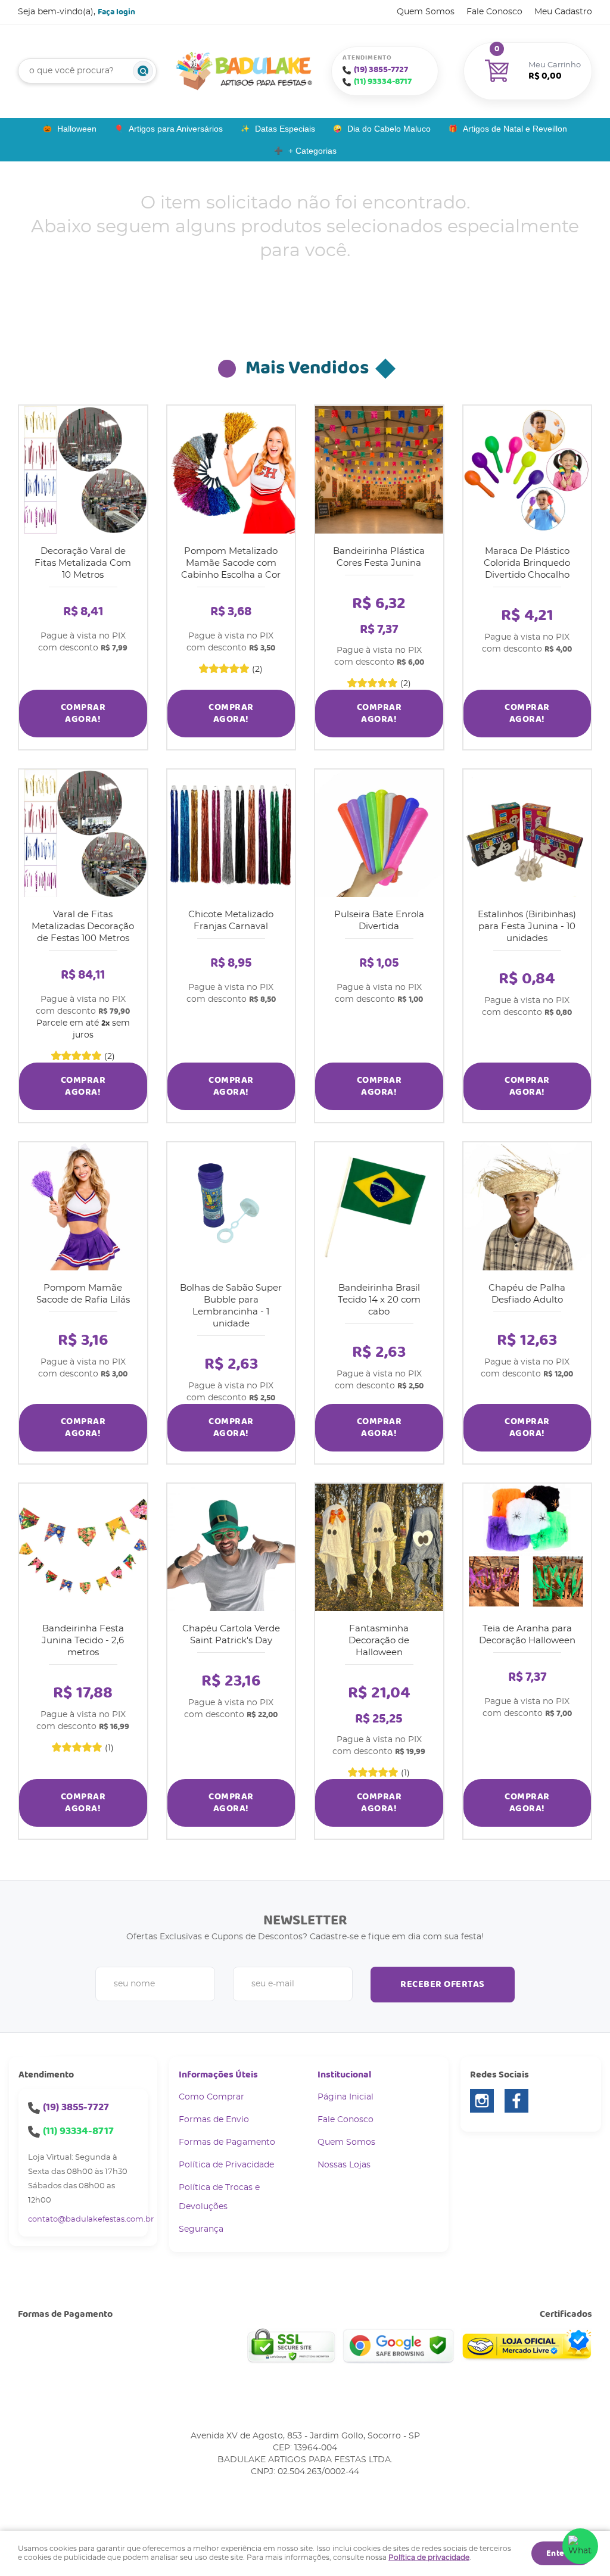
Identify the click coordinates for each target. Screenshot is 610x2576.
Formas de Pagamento (227, 2142)
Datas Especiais (285, 129)
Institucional (344, 2075)
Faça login (116, 12)
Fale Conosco (494, 12)
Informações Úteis (218, 2075)
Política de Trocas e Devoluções (219, 2197)
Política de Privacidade (226, 2165)
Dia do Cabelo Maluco (389, 129)
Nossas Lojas (344, 2165)
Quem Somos (426, 12)
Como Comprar (211, 2097)
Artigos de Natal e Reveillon (515, 129)
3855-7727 (381, 70)
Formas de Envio (214, 2120)
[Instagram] (482, 2101)
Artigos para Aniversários (176, 129)
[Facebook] (516, 2101)
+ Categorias (312, 151)
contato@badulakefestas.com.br (91, 2220)
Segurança (201, 2229)
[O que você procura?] (143, 71)
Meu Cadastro (563, 12)
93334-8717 (383, 82)
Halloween (77, 129)
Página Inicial (346, 2097)
